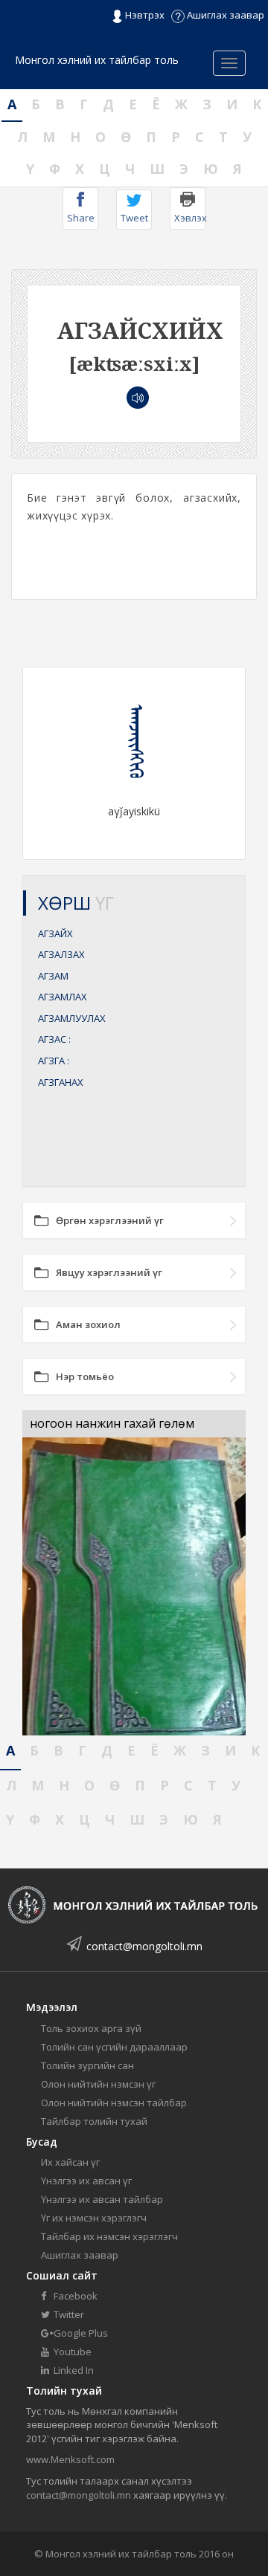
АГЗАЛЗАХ (61, 954)
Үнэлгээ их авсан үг (86, 2181)
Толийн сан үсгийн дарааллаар (114, 2047)
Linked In (73, 2370)
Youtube (71, 2352)
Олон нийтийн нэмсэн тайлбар (114, 2103)
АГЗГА (54, 1061)
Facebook (74, 2296)
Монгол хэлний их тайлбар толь (97, 60)
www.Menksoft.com (70, 2459)
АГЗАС (54, 1039)
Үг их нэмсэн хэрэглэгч (94, 2218)
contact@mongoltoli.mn (144, 1946)
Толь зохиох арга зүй (91, 2028)
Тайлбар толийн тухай (94, 2121)
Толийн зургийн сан (87, 2065)
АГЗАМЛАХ (63, 997)
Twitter (68, 2314)
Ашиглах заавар (224, 15)
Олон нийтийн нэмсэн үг (98, 2084)
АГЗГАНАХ (61, 1082)
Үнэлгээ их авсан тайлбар (102, 2199)
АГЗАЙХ (55, 933)
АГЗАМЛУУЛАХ (72, 1018)
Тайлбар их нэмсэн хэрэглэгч (109, 2236)
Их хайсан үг (70, 2162)
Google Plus (80, 2333)
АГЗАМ (53, 976)
